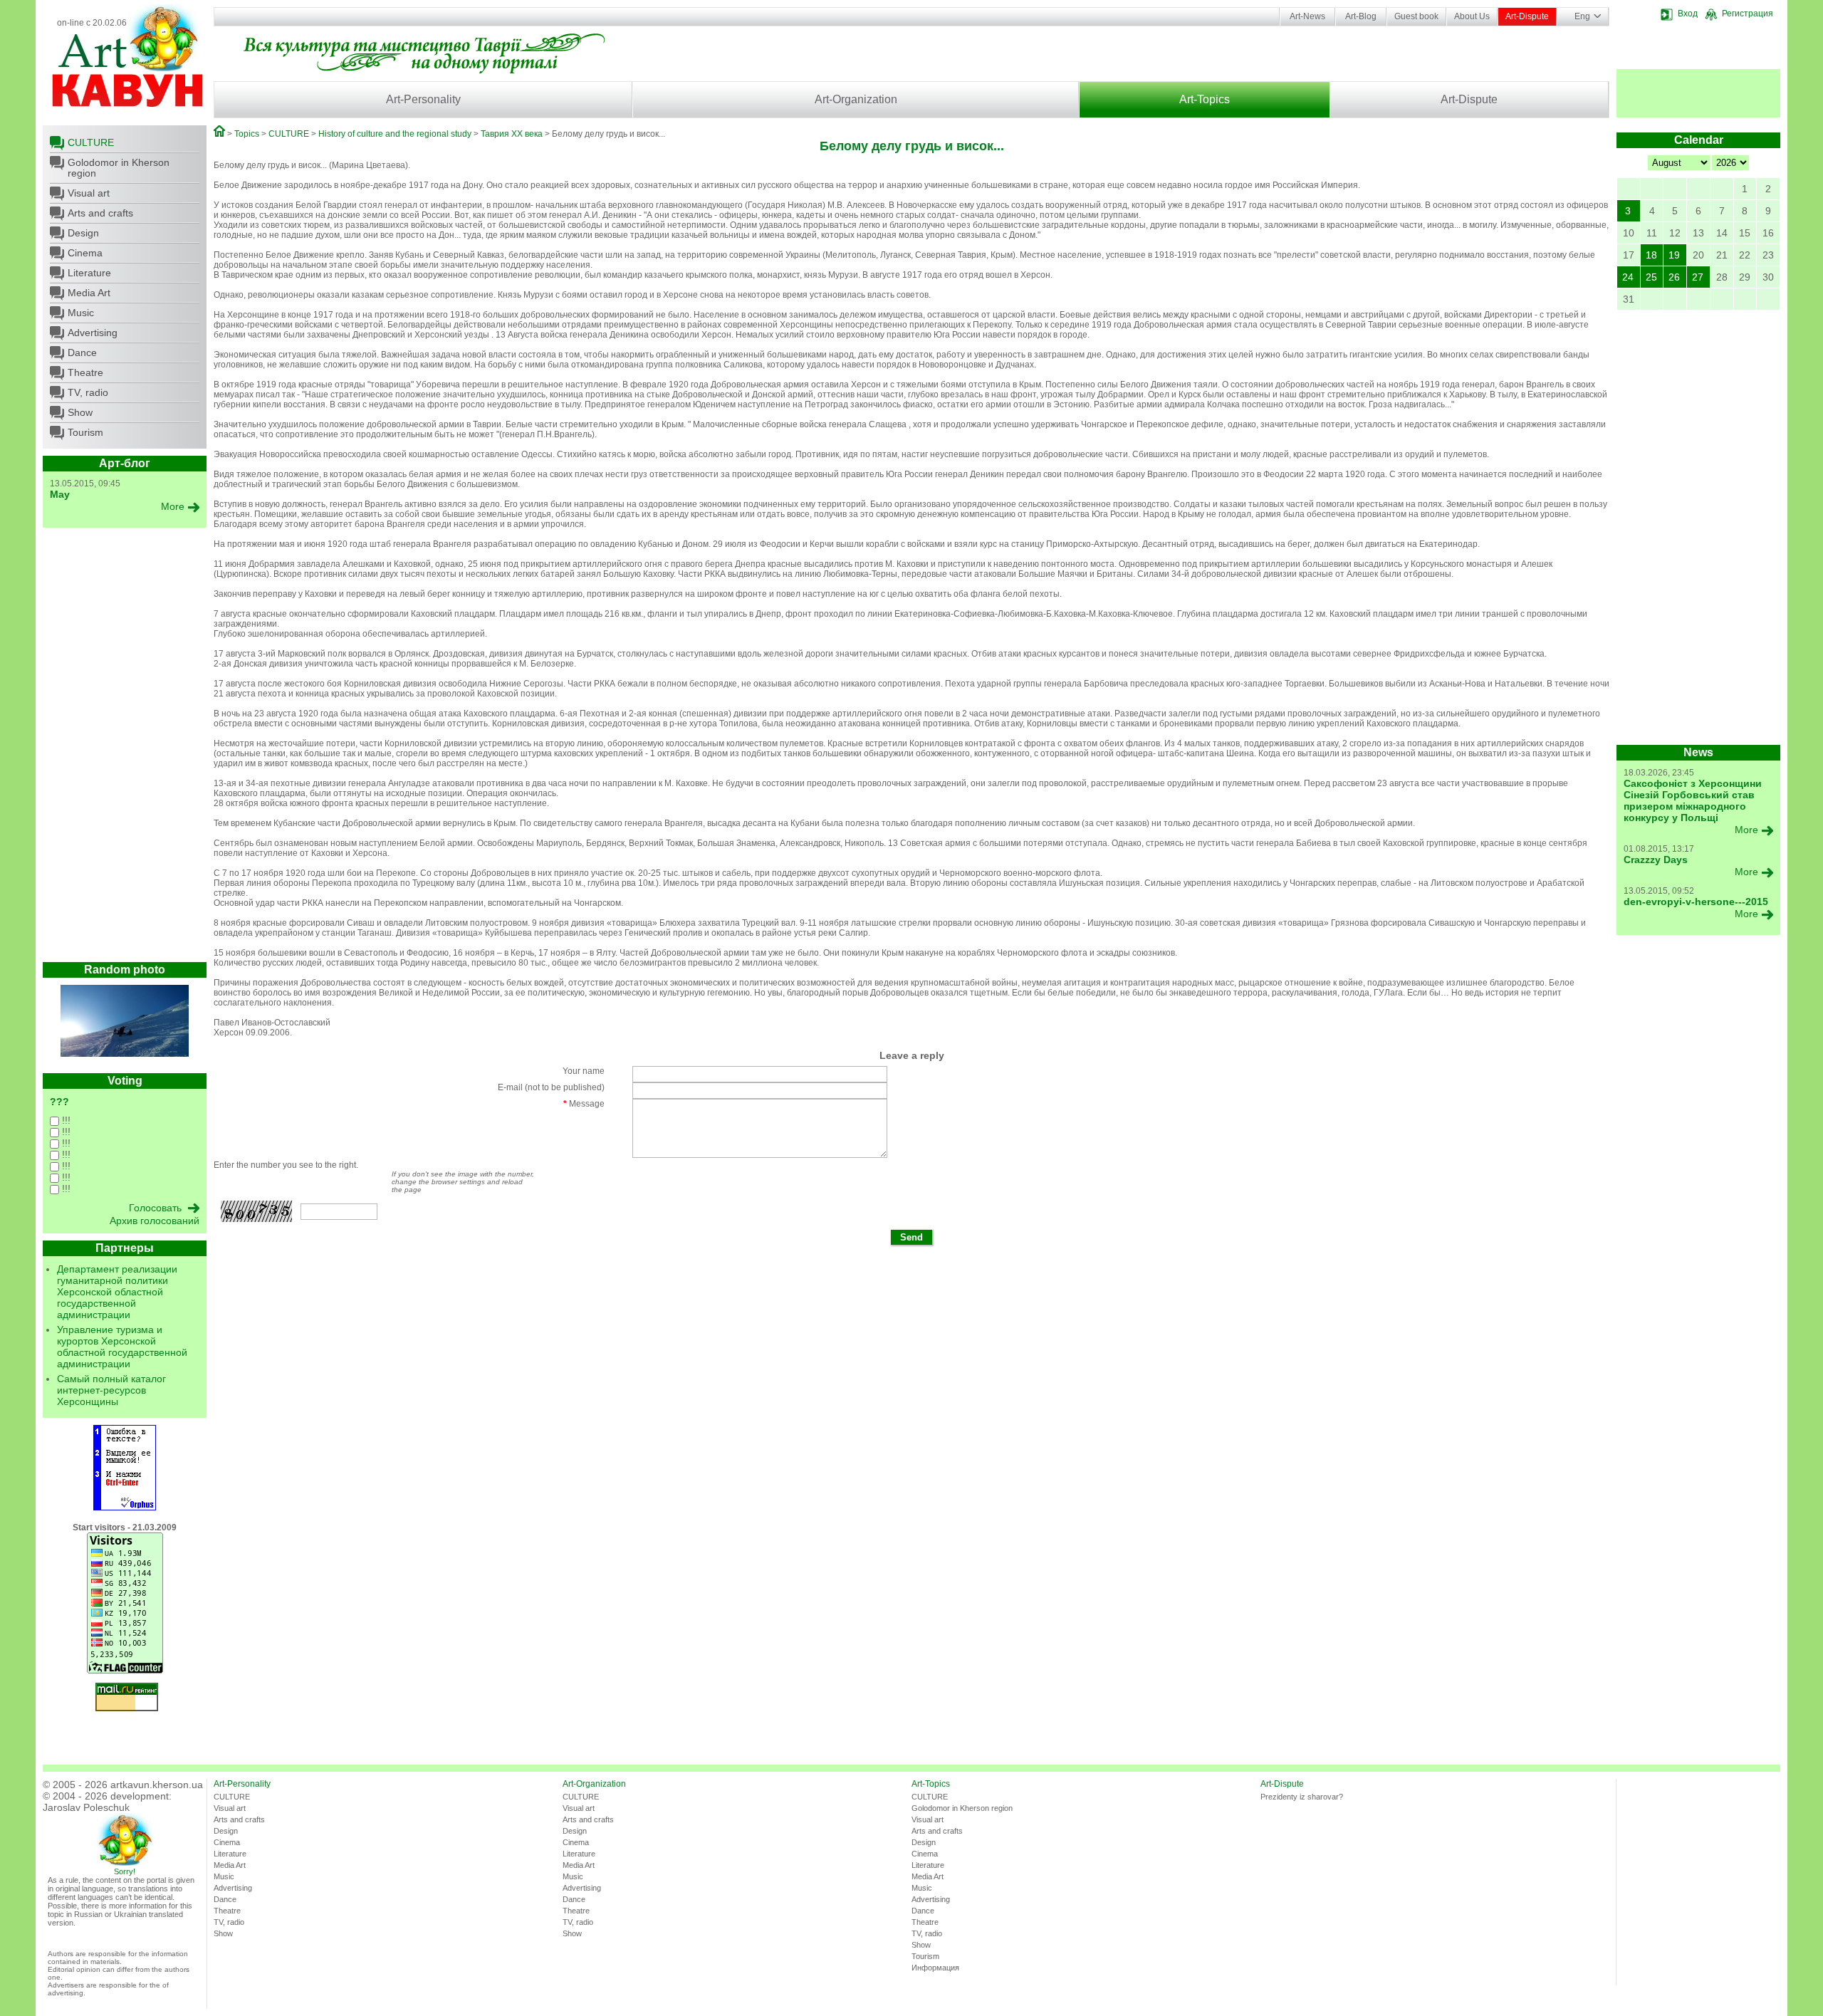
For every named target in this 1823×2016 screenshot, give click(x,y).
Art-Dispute (1527, 16)
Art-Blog (1361, 16)
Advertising (93, 333)
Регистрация (1748, 14)
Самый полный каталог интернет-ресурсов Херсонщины (111, 1390)
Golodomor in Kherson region (119, 168)
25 (1651, 277)
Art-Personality (423, 99)
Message (584, 1104)
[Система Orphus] (125, 1508)
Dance (82, 352)
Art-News (1307, 16)
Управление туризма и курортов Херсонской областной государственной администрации (122, 1347)
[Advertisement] (125, 748)
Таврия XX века (512, 134)
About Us (1472, 16)
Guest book (1416, 16)
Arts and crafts (100, 213)
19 (1674, 255)
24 (1628, 277)
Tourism (85, 432)
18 (1651, 255)
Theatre (85, 372)
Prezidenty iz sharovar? (1302, 1797)
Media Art (89, 293)
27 (1698, 277)
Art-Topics (1205, 99)
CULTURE (91, 142)
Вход (1688, 14)
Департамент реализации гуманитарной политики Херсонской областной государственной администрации (117, 1292)
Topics (247, 134)
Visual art (89, 193)
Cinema (85, 253)
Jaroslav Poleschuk (86, 1807)
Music (81, 313)
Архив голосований (155, 1221)
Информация (935, 1968)
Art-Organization (856, 99)
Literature (89, 273)
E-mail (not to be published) (551, 1087)
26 (1674, 277)
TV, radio (88, 392)
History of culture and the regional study (395, 134)
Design (83, 233)
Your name (584, 1071)
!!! (65, 1120)
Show (80, 412)
